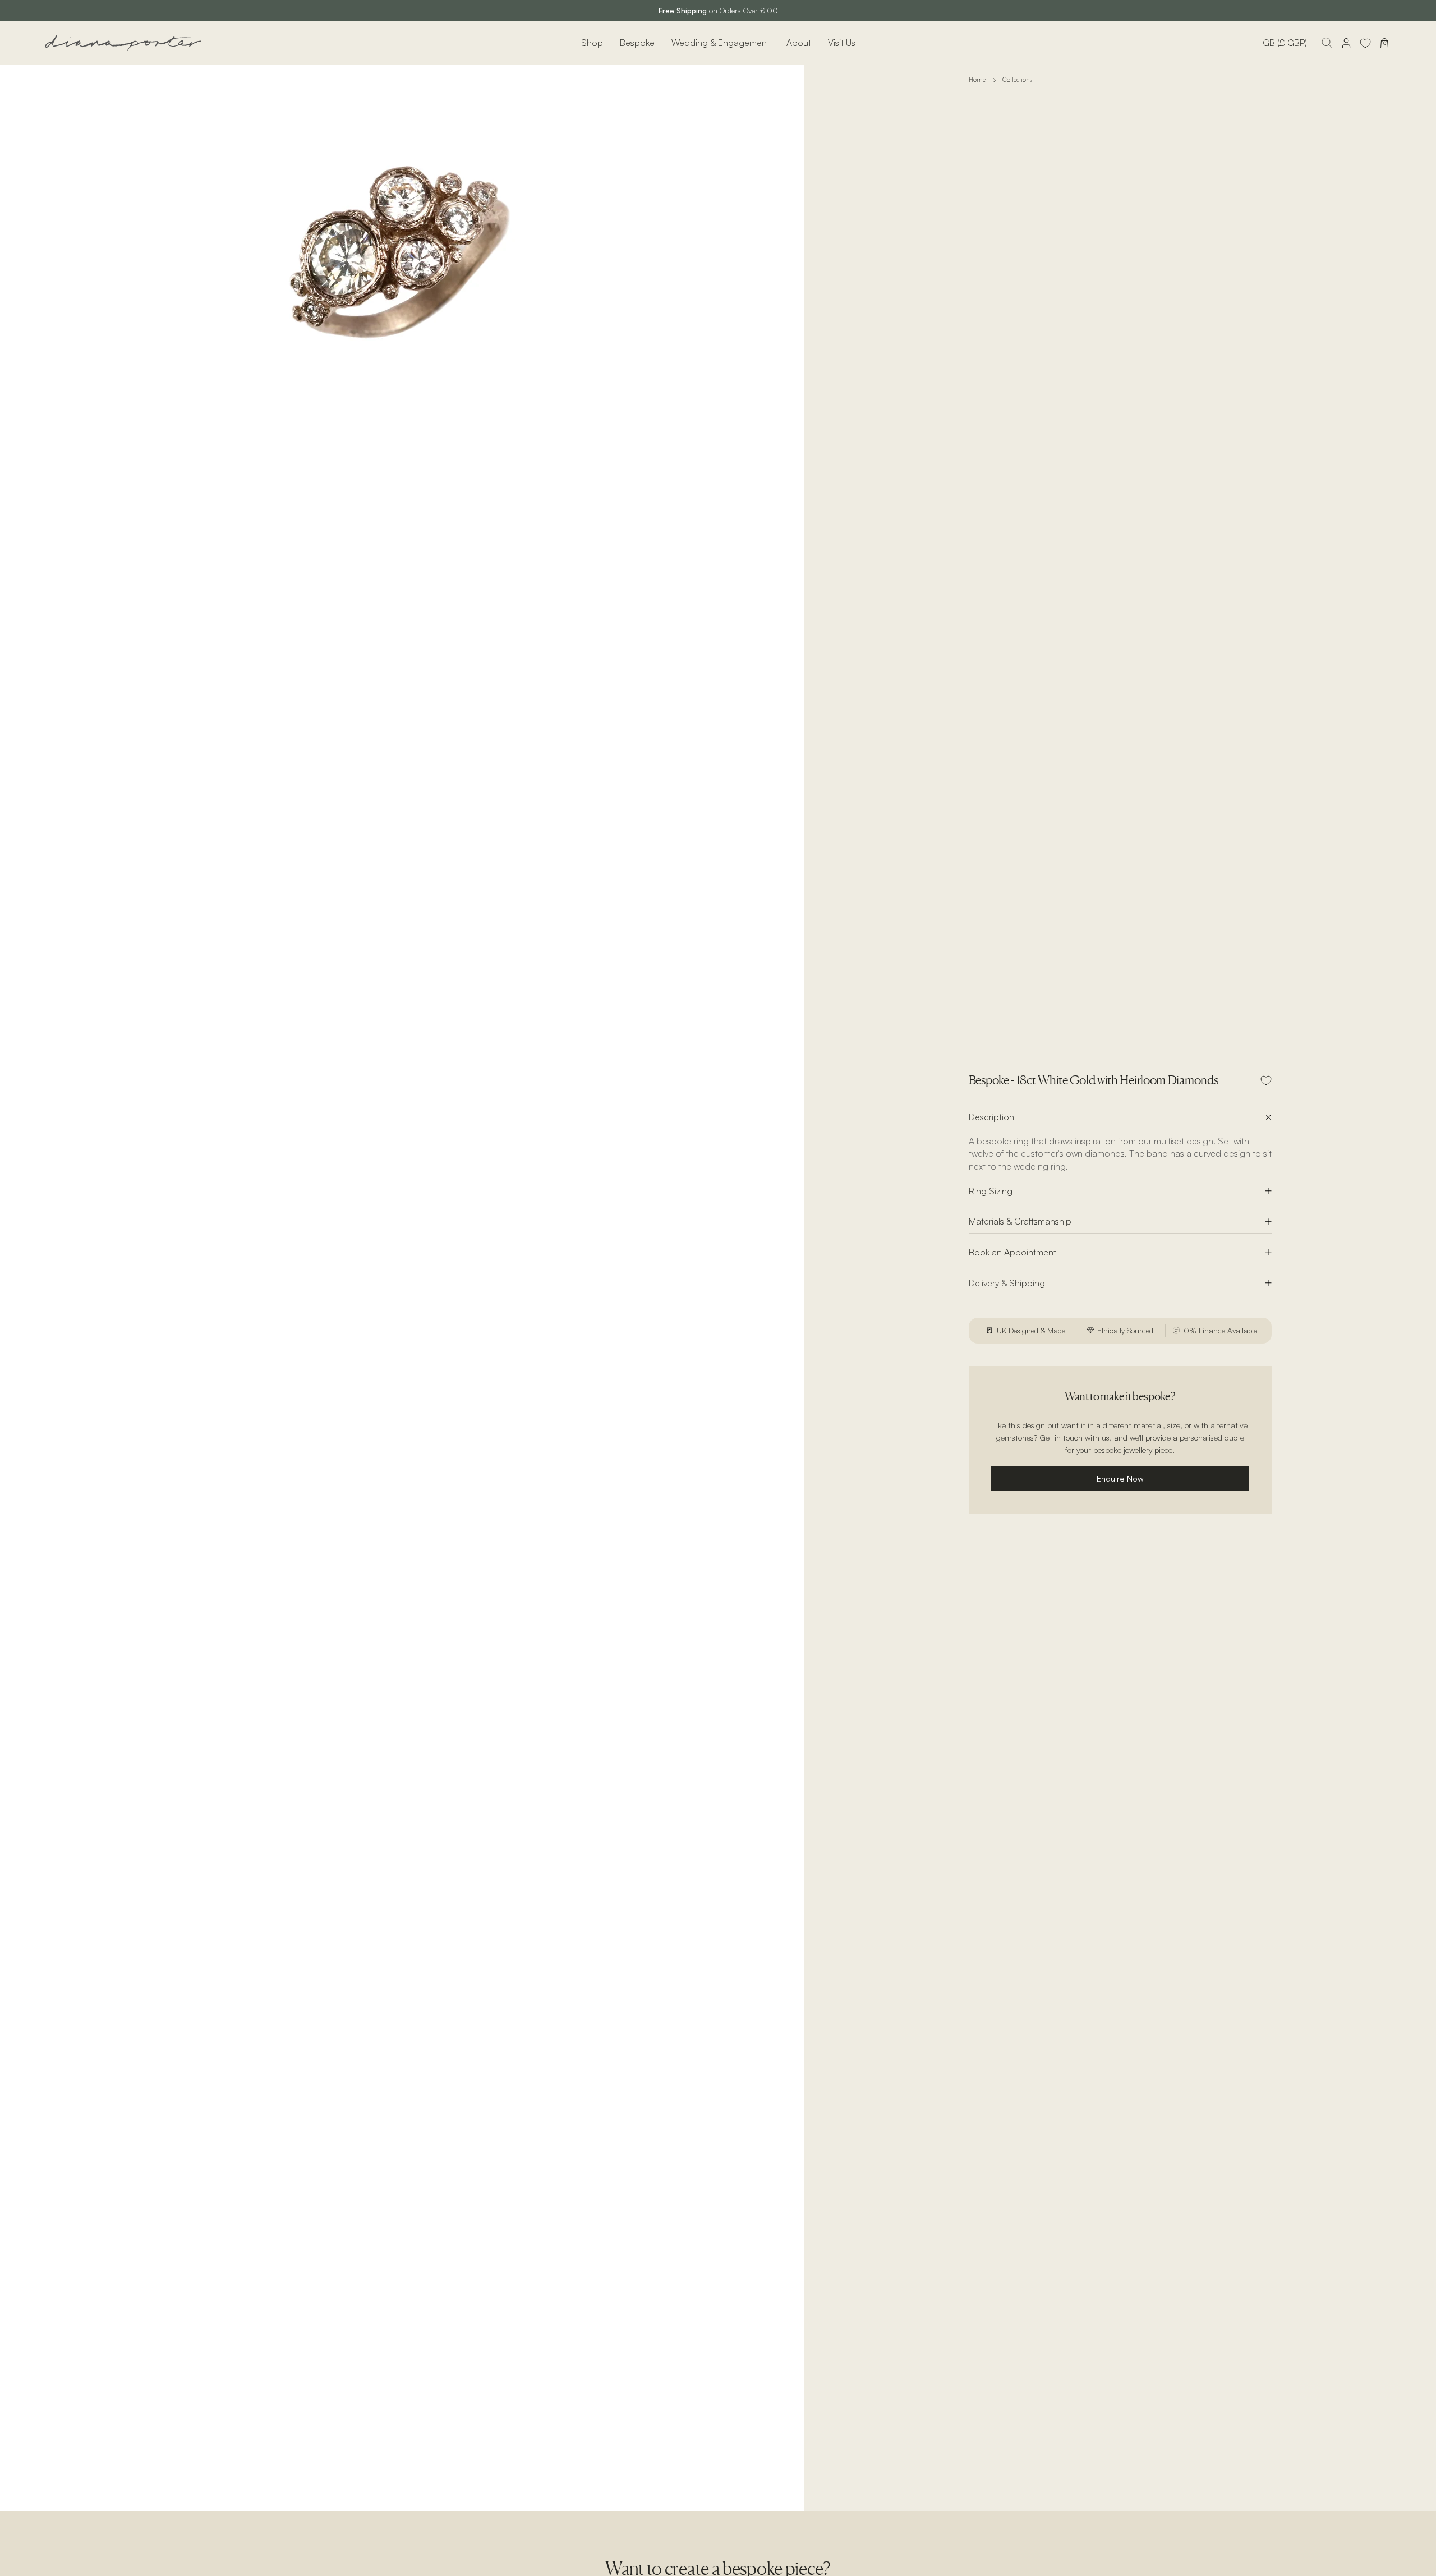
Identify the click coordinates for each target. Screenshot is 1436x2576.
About (799, 43)
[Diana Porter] (123, 43)
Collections (1017, 80)
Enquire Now (1120, 1478)
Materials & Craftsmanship (1020, 1221)
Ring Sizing (991, 1191)
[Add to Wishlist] (1266, 1080)
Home (977, 80)
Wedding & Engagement (721, 43)
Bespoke (637, 43)
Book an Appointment (1012, 1252)
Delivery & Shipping (1007, 1283)
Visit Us (842, 43)
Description (991, 1117)
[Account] (1346, 43)
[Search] (1327, 43)
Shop (592, 43)
